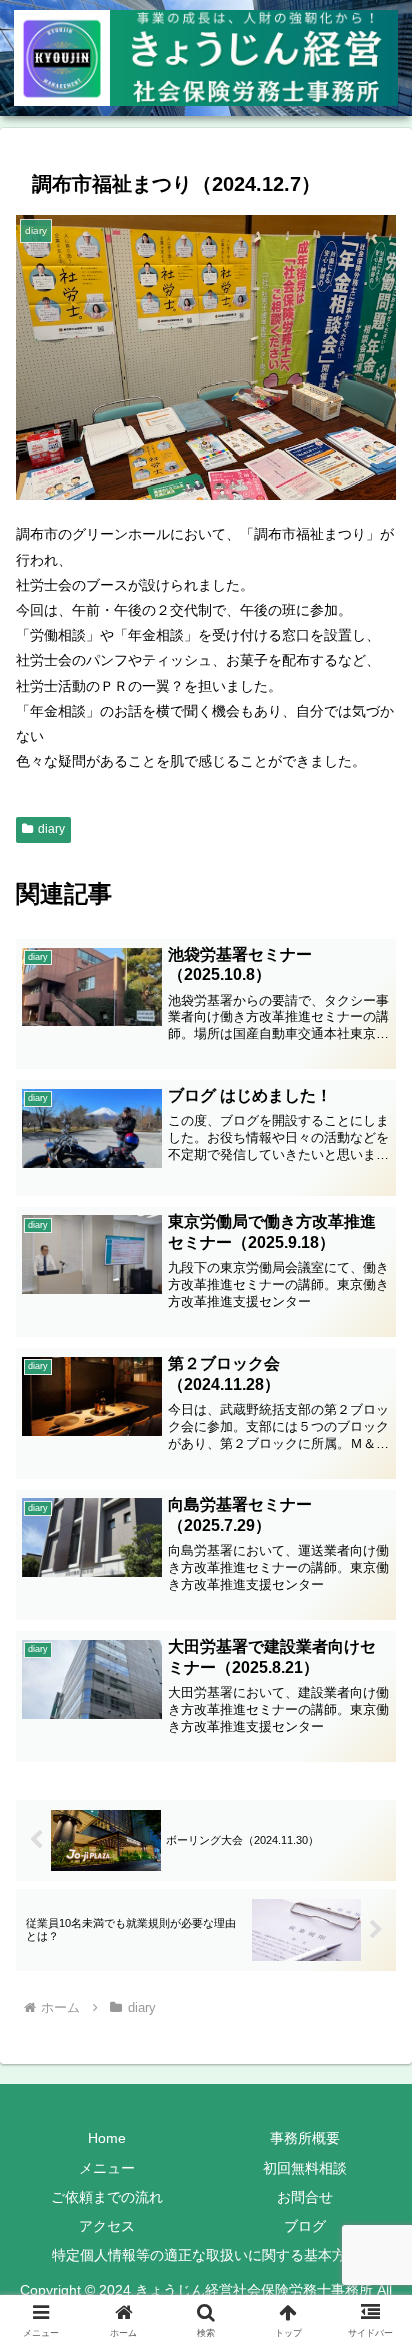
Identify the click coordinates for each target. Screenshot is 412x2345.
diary (51, 829)
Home (107, 2138)
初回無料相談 (305, 2168)
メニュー (107, 2168)
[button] (370, 2232)
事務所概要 (305, 2138)
